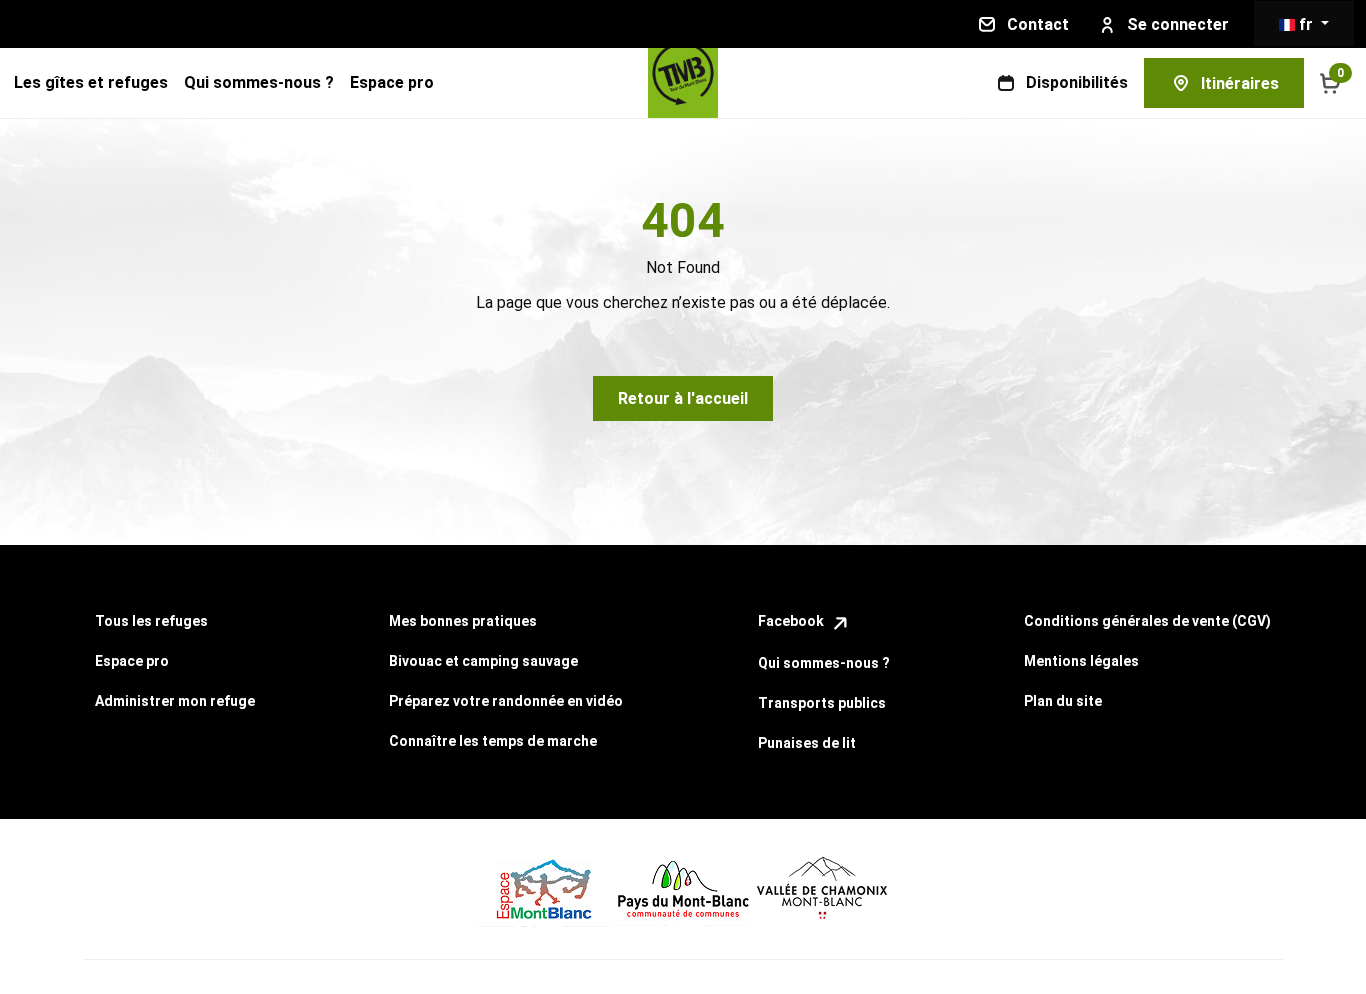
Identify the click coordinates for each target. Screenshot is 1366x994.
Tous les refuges (151, 621)
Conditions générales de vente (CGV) (1147, 621)
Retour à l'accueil (683, 398)
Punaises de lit (807, 743)
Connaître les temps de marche (493, 741)
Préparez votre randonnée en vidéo (506, 701)
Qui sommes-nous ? (259, 82)
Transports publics (822, 703)
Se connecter (1178, 24)
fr (1306, 24)
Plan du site (1063, 701)
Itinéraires (1240, 83)
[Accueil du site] (683, 83)
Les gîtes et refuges (91, 82)
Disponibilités (1077, 82)
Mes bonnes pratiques (463, 621)
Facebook (792, 621)
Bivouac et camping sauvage (483, 661)
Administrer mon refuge (175, 701)
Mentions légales (1081, 661)
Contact (1038, 24)
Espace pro (392, 82)
